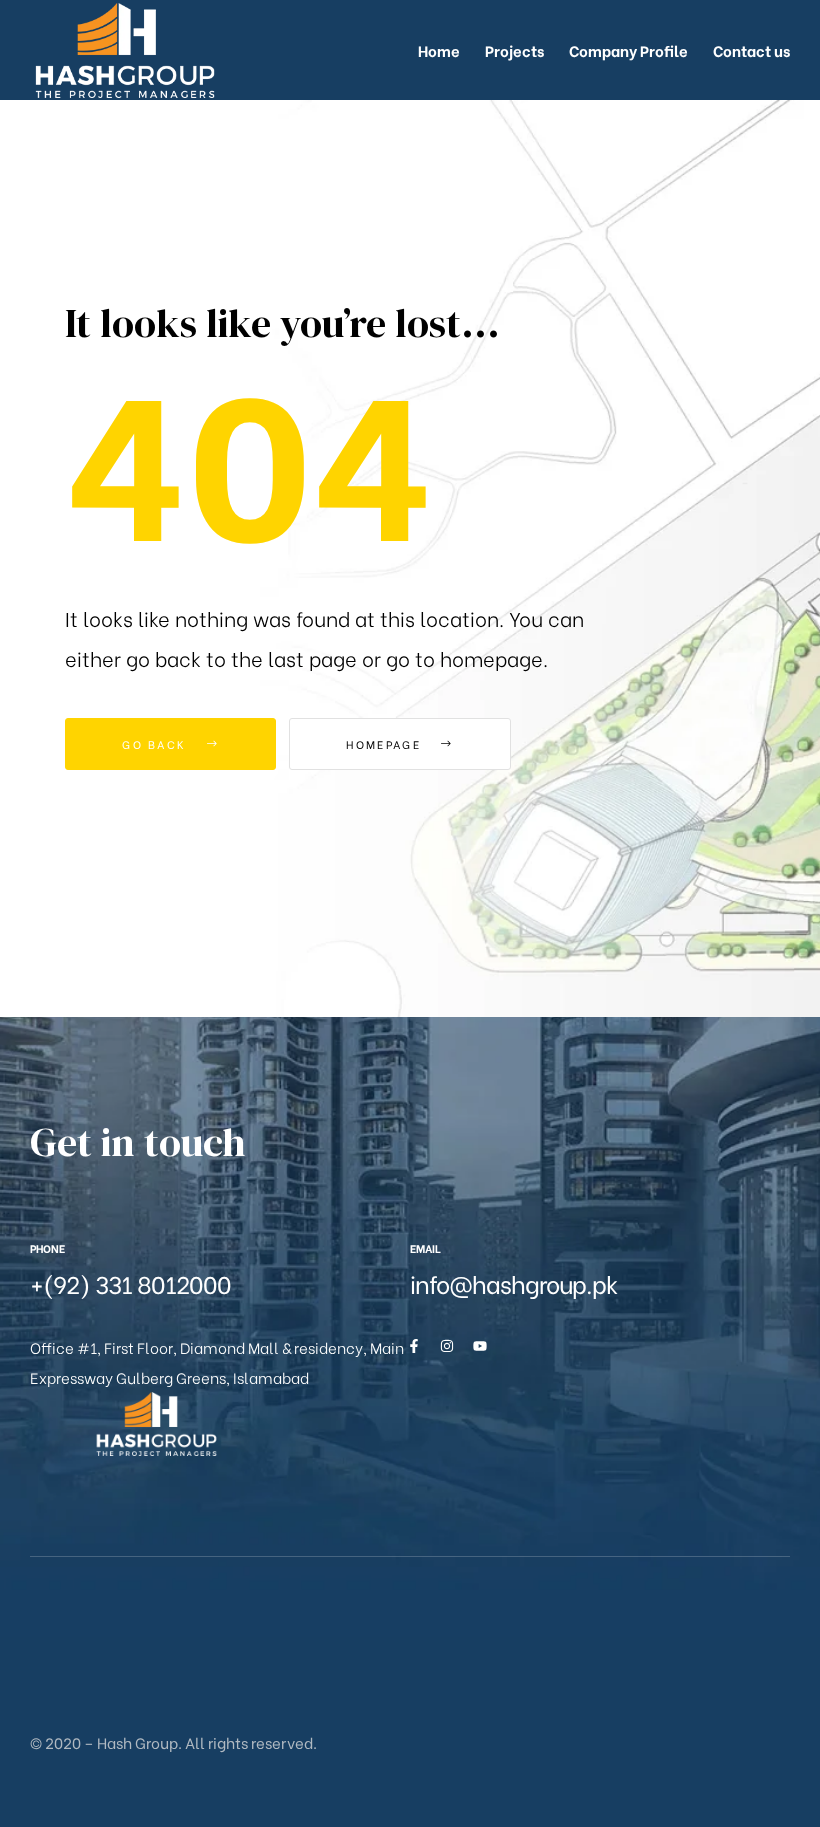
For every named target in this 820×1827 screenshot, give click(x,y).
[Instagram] (447, 1346)
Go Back (156, 744)
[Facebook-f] (414, 1346)
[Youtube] (480, 1346)
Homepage (386, 744)
